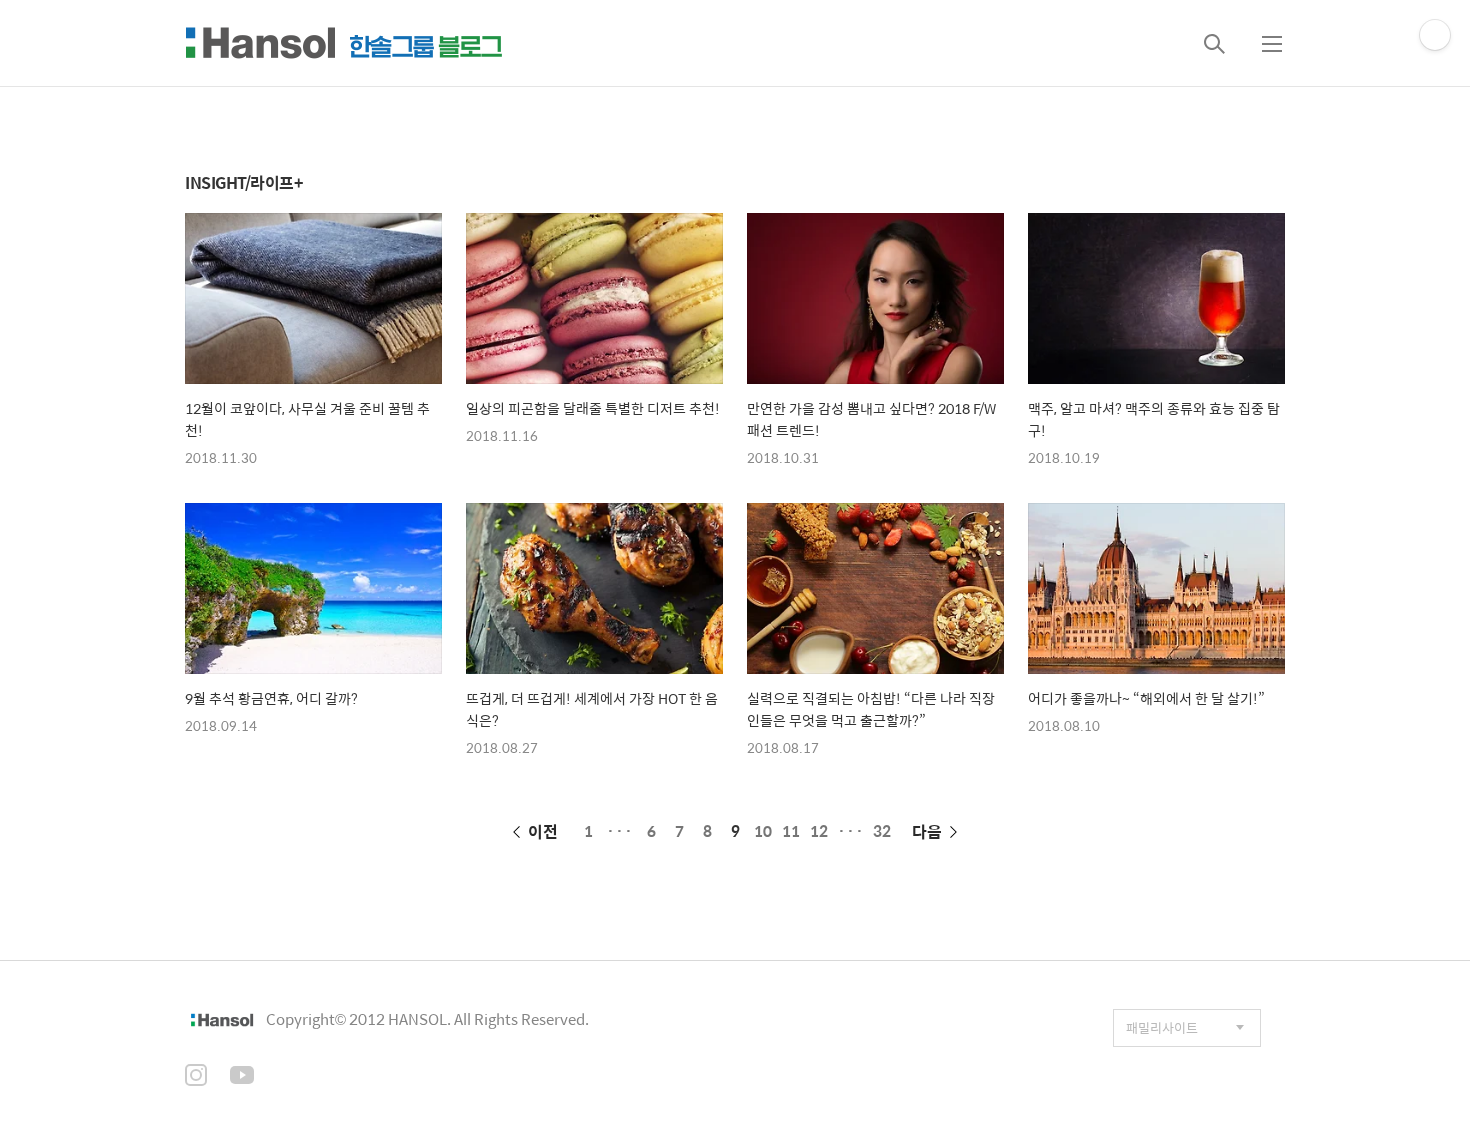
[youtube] (242, 1077)
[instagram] (196, 1077)
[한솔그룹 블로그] (344, 43)
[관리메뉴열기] (1435, 35)
